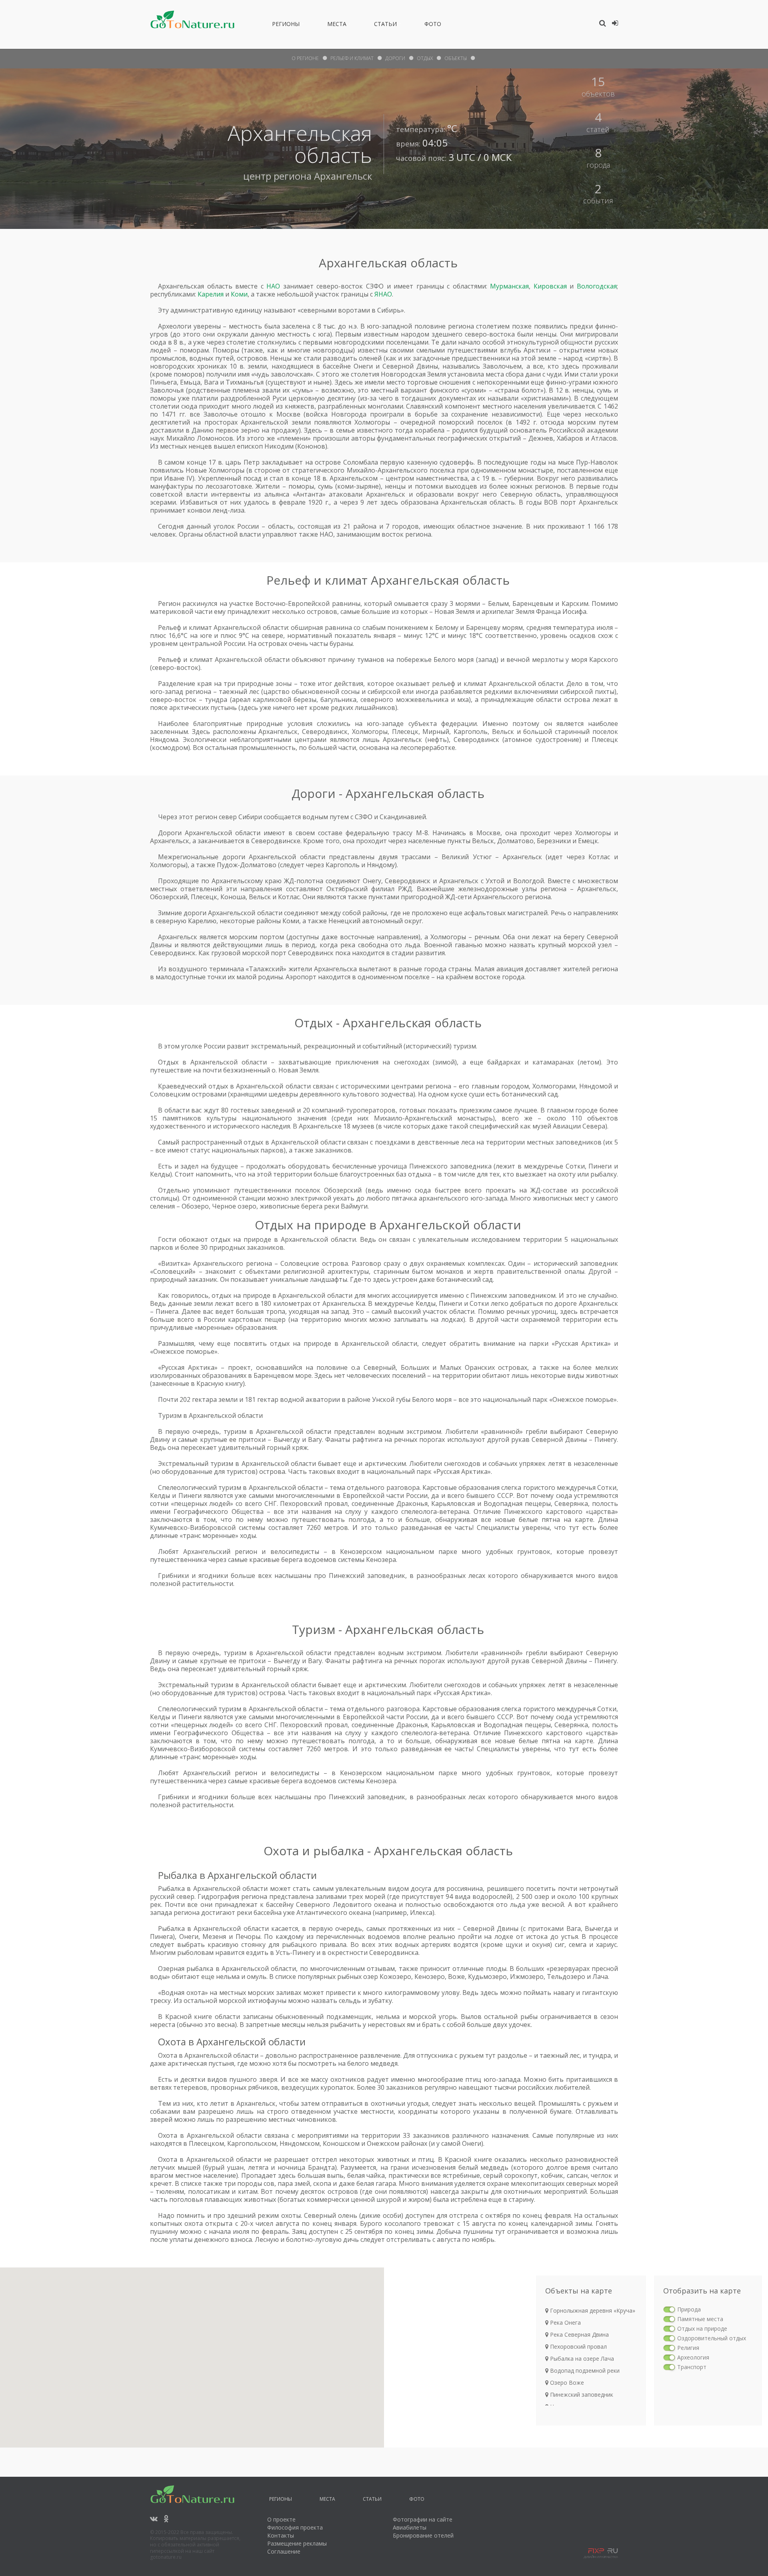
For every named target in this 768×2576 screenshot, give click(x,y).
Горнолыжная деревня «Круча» (592, 2310)
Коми (239, 294)
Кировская (550, 286)
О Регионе (305, 58)
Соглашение (284, 2551)
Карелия (211, 294)
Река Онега (565, 2322)
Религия (688, 2348)
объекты (456, 58)
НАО (273, 286)
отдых (425, 58)
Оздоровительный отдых (712, 2338)
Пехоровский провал (578, 2346)
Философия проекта (295, 2527)
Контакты (281, 2535)
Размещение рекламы (297, 2543)
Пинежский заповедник (581, 2395)
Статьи (385, 25)
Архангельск (343, 176)
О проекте (281, 2519)
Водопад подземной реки (584, 2371)
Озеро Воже (566, 2383)
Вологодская (597, 286)
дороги (395, 58)
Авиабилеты (410, 2527)
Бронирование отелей (423, 2535)
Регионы (286, 25)
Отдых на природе (702, 2328)
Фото (433, 25)
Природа (689, 2309)
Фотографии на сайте (423, 2519)
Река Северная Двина (579, 2334)
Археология (693, 2357)
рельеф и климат (352, 58)
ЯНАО (383, 294)
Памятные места (700, 2319)
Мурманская (509, 286)
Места (337, 25)
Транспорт (692, 2367)
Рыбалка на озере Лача (581, 2358)
